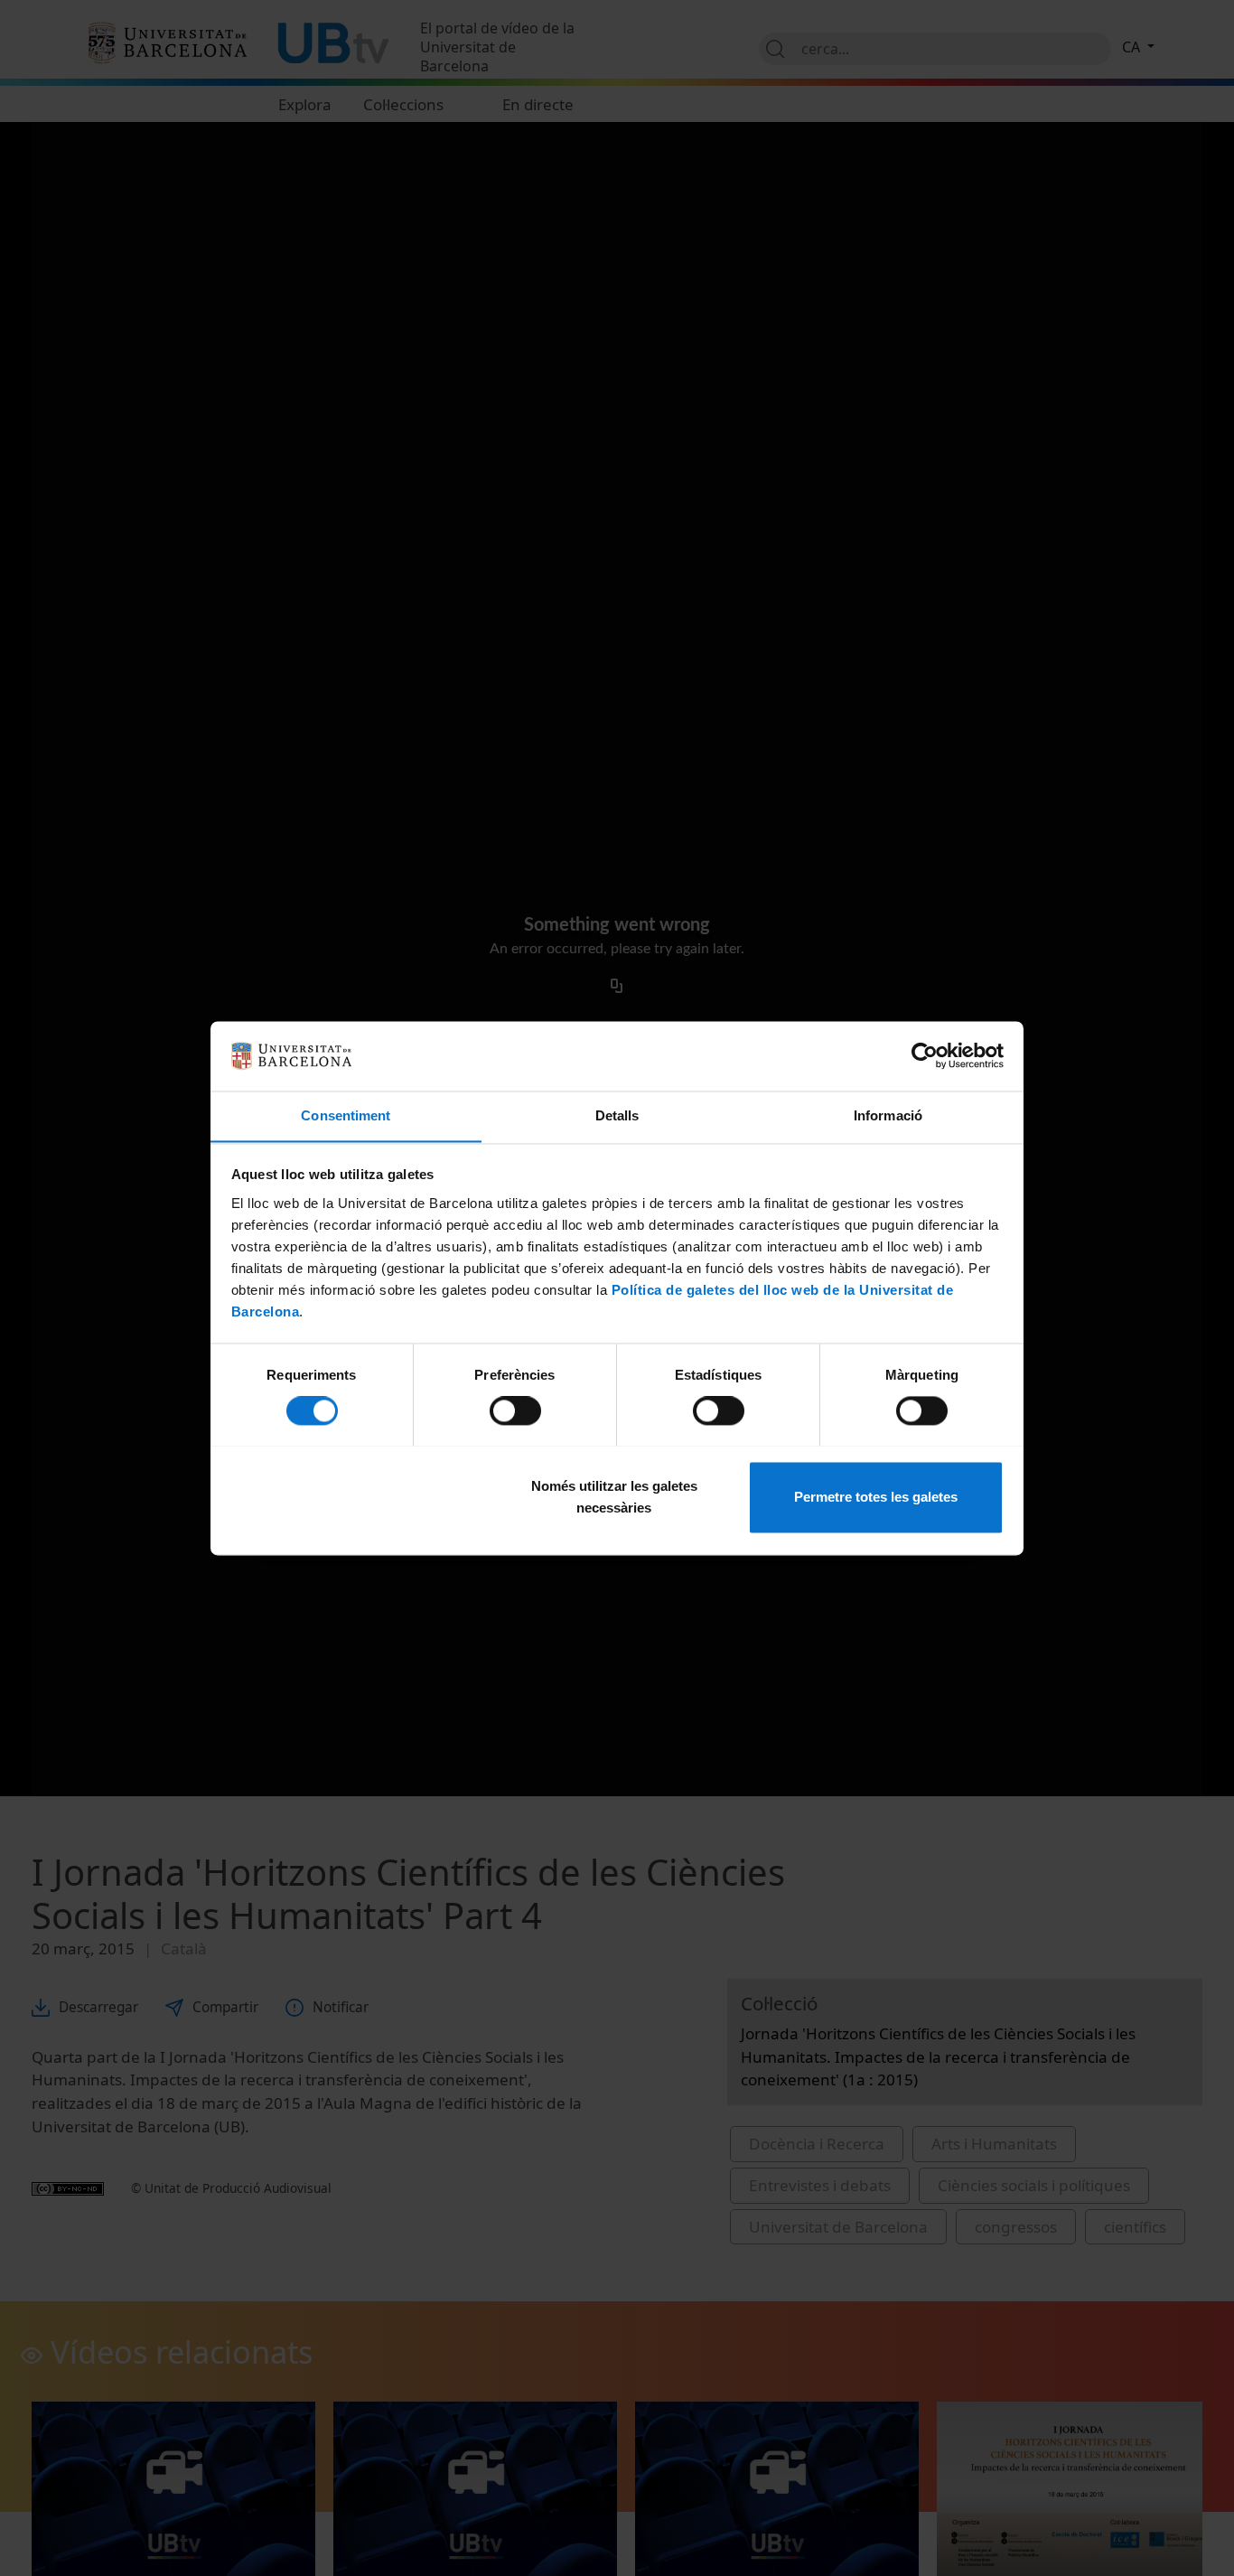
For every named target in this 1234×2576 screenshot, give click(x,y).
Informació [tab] (888, 1115)
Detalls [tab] (617, 1115)
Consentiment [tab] (346, 1115)
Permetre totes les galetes (876, 1497)
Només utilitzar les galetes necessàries (614, 1497)
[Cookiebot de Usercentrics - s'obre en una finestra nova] (925, 1055)
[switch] (515, 1410)
